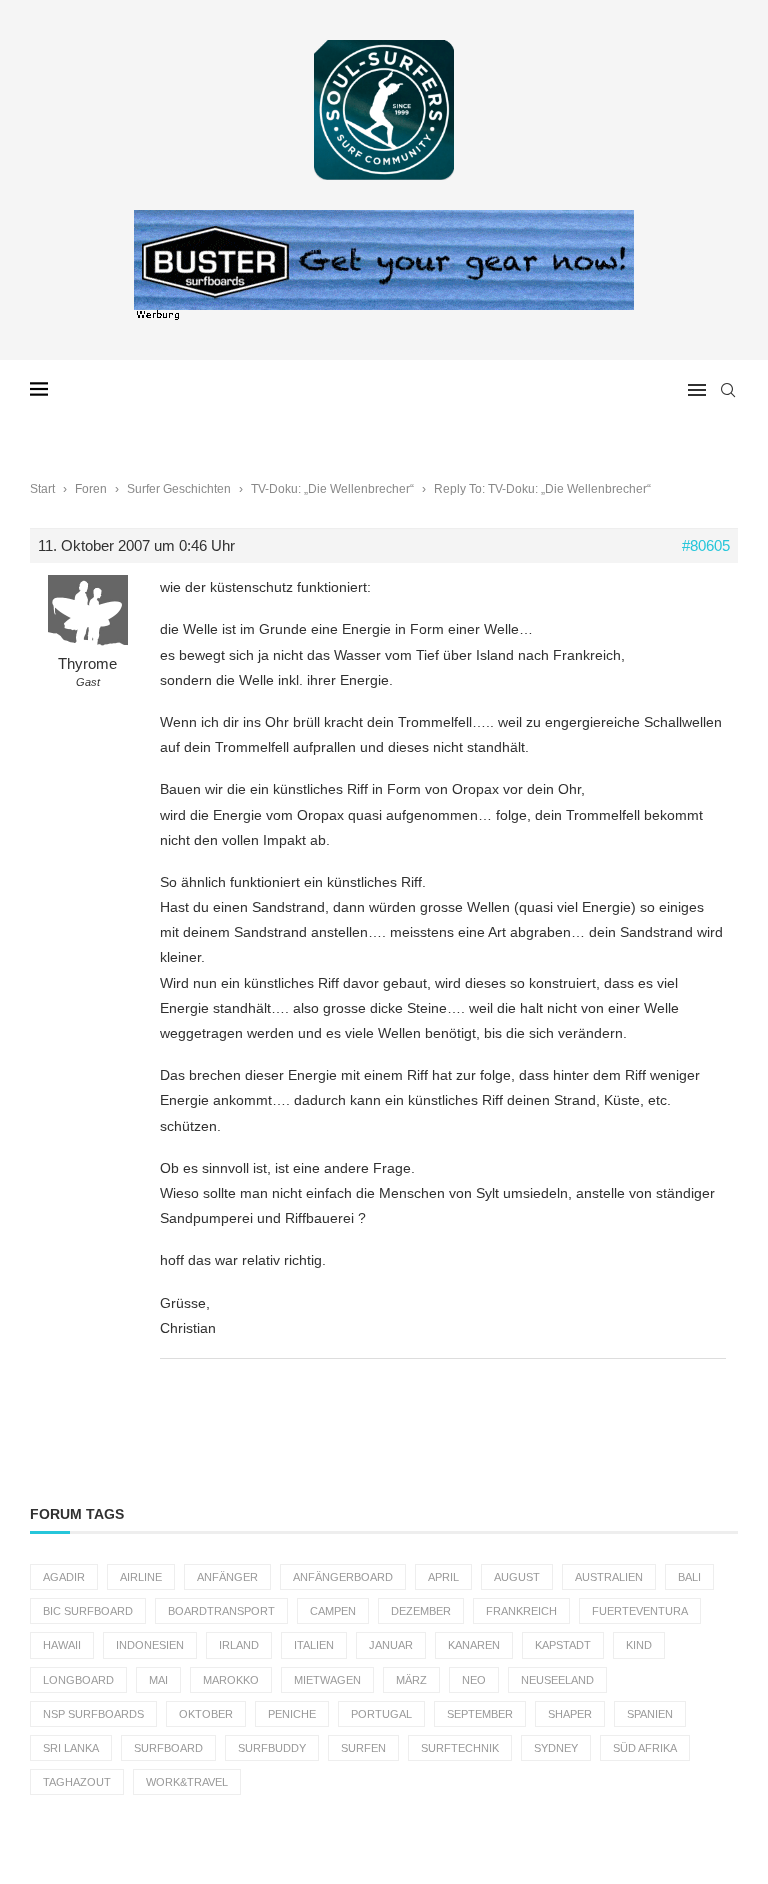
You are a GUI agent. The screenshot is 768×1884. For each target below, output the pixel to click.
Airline (141, 1577)
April (443, 1577)
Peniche (292, 1714)
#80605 (706, 545)
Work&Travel (187, 1782)
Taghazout (77, 1782)
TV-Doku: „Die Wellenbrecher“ (332, 489)
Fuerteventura (640, 1611)
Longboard (78, 1680)
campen (333, 1611)
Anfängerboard (343, 1577)
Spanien (650, 1714)
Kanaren (474, 1645)
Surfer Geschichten (179, 489)
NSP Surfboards (93, 1714)
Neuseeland (557, 1680)
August (517, 1577)
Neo (474, 1680)
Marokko (231, 1680)
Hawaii (62, 1645)
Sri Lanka (71, 1748)
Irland (239, 1645)
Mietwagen (327, 1680)
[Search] (728, 390)
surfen (363, 1748)
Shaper (570, 1714)
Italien (314, 1645)
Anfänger (227, 1577)
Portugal (381, 1714)
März (411, 1680)
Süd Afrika (645, 1748)
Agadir (64, 1577)
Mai (158, 1680)
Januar (391, 1645)
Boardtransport (221, 1611)
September (480, 1714)
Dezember (421, 1611)
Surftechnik (460, 1748)
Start (42, 489)
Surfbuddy (272, 1748)
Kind (639, 1645)
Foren (91, 489)
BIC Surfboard (88, 1611)
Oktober (206, 1714)
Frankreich (521, 1611)
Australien (609, 1577)
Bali (689, 1577)
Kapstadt (563, 1645)
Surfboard (168, 1748)
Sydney (556, 1748)
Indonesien (150, 1645)
